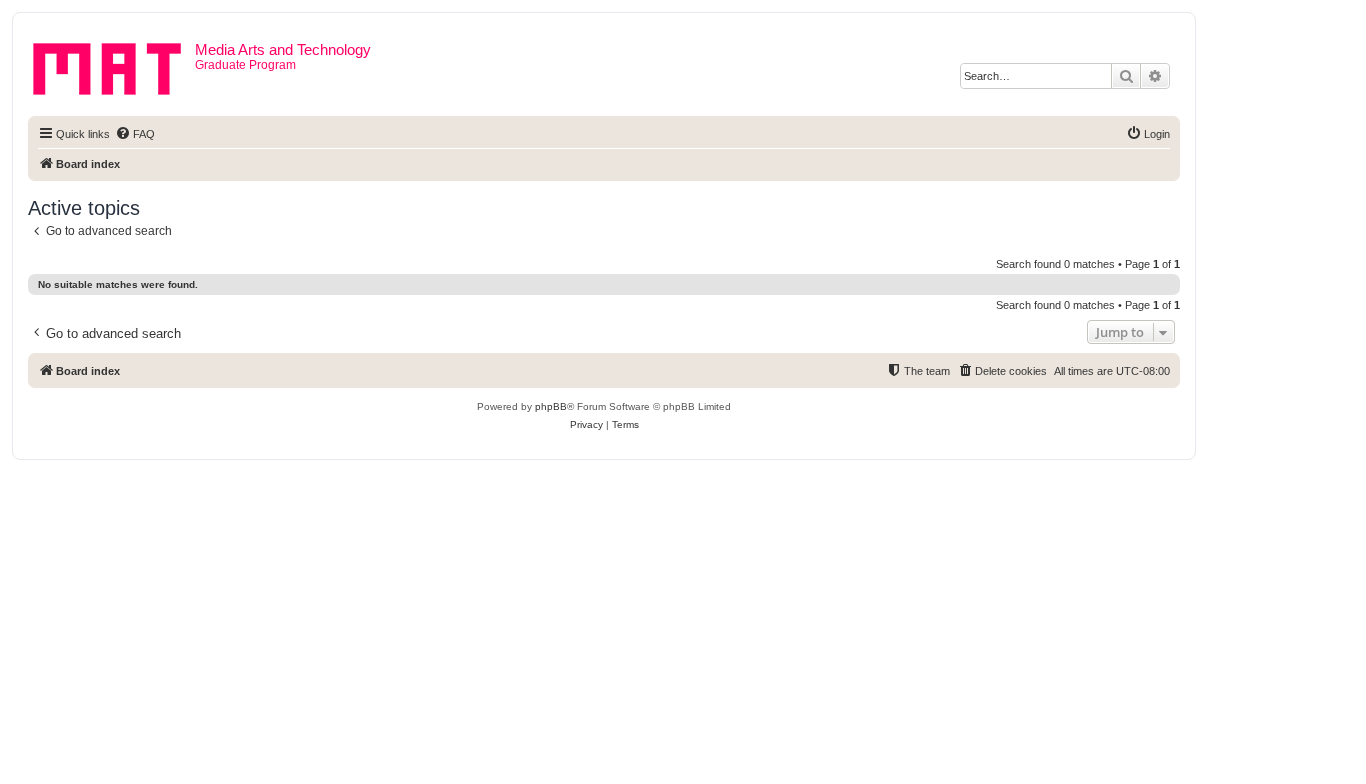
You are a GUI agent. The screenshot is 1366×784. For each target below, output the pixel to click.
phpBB (551, 406)
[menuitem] (135, 134)
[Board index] (114, 65)
